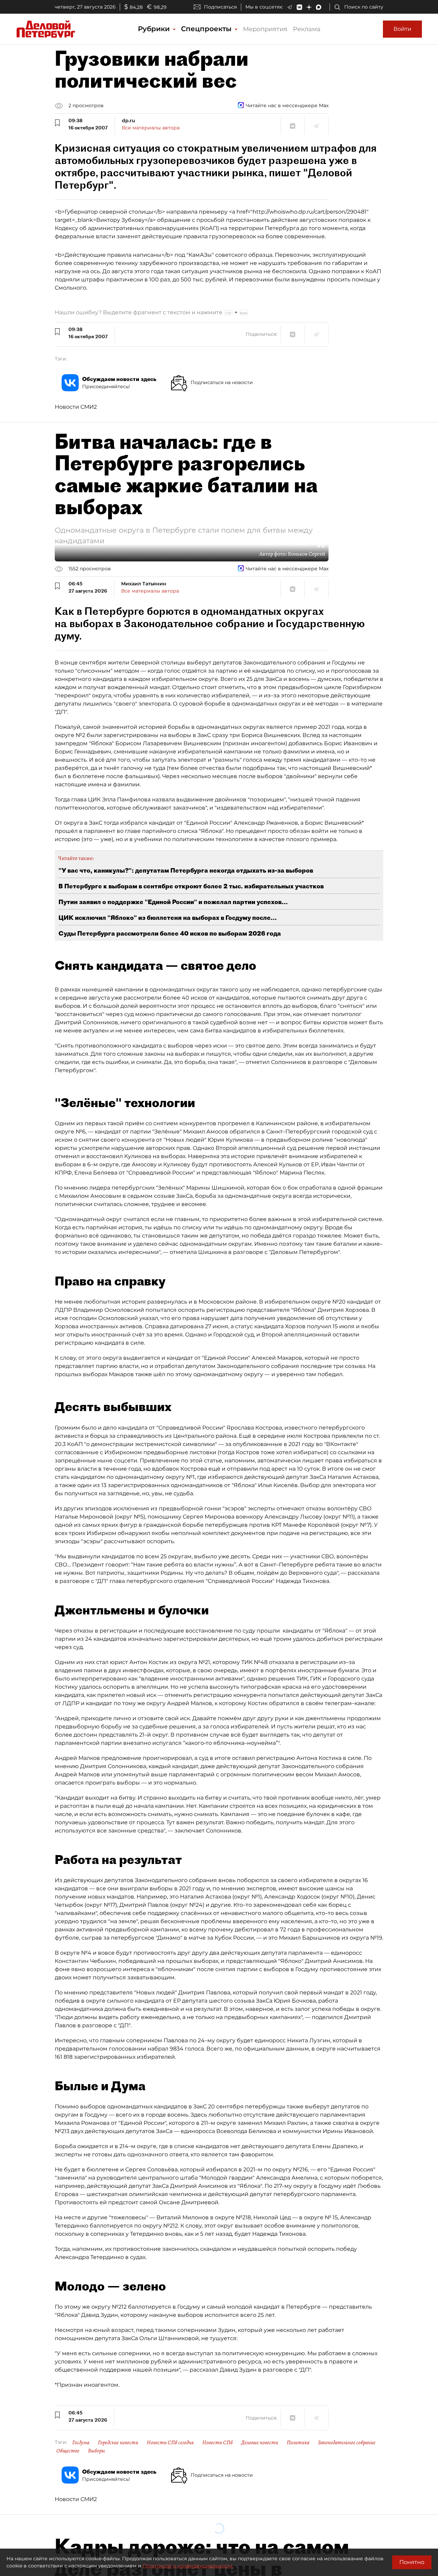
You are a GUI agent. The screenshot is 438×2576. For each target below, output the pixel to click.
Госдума (81, 2442)
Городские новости (118, 2442)
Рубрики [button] (155, 29)
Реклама (307, 29)
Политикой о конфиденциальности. (188, 2566)
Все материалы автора (151, 128)
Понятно (412, 2562)
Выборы (96, 2451)
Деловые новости (260, 2442)
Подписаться (220, 7)
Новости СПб (217, 2442)
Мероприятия (265, 29)
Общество (68, 2451)
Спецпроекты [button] (207, 29)
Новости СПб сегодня (170, 2442)
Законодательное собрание (347, 2442)
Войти (402, 29)
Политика (298, 2442)
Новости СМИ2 (76, 407)
